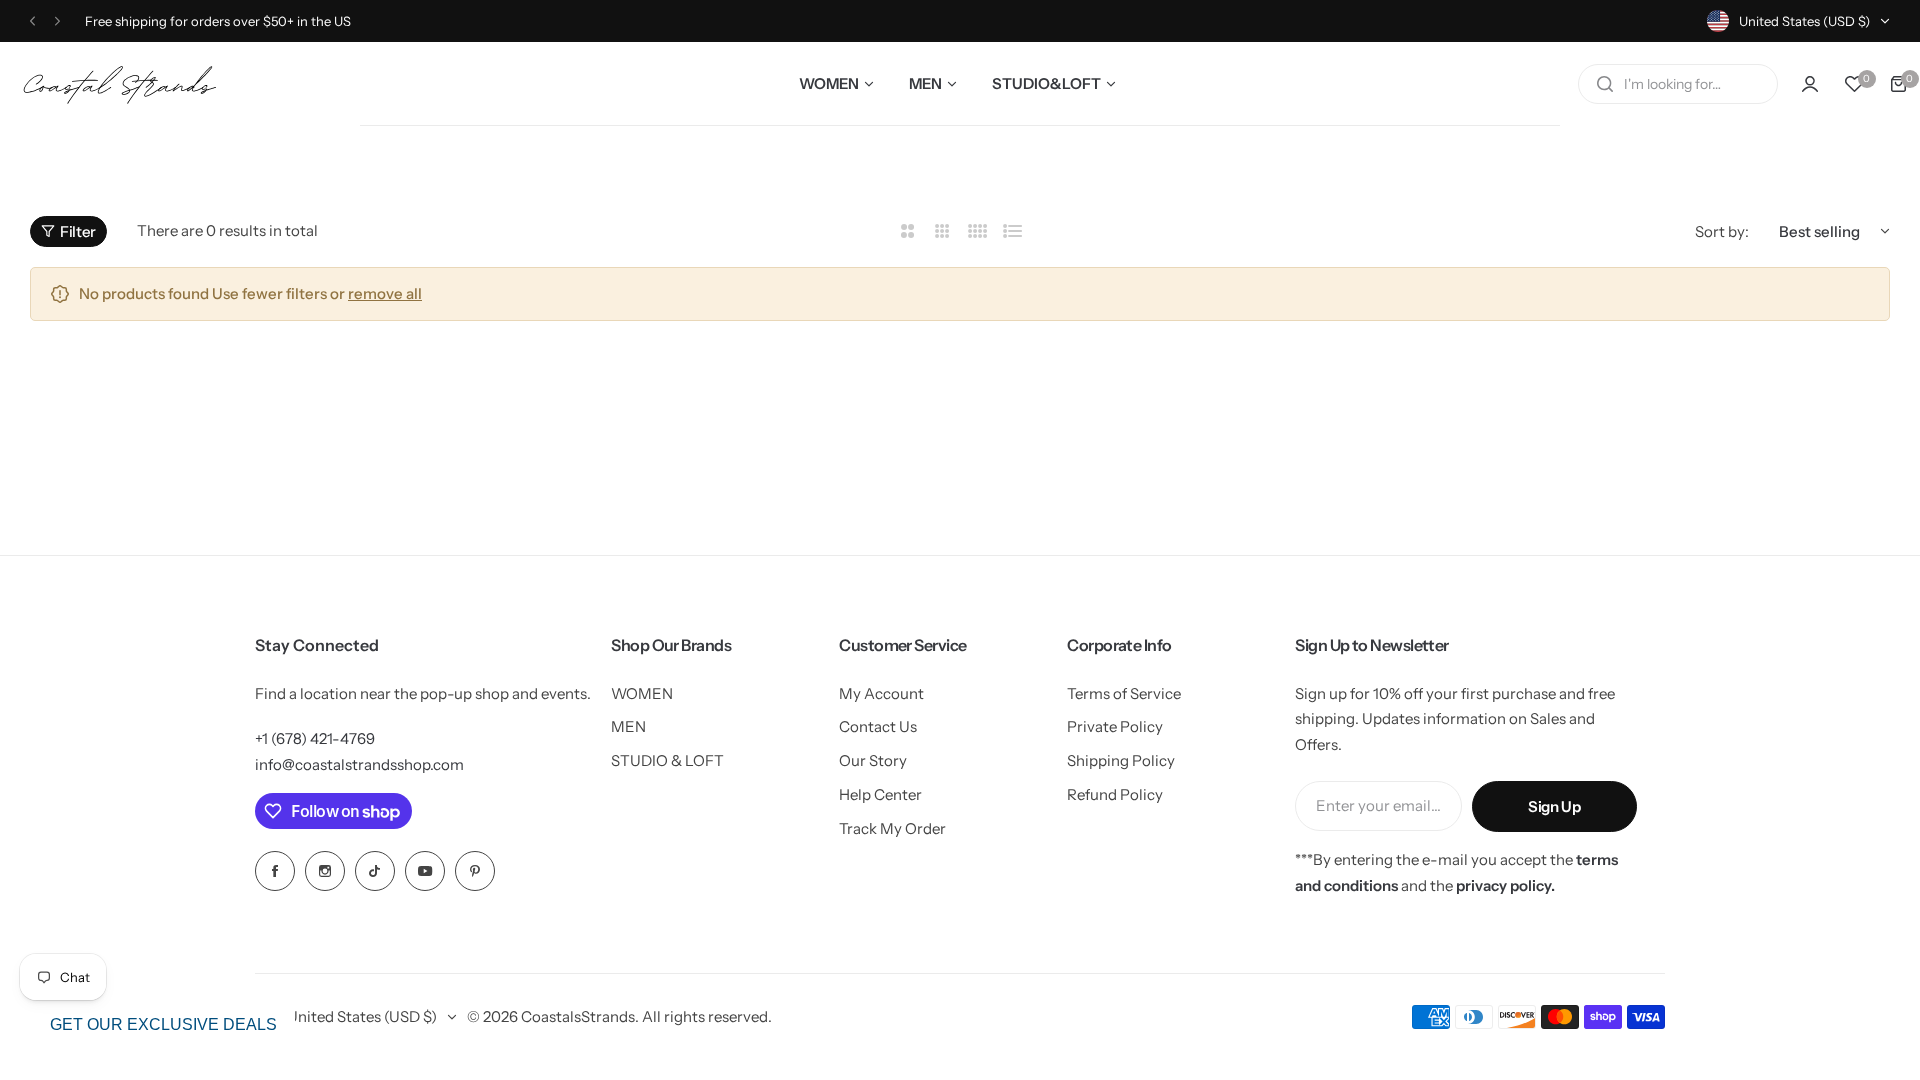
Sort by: (1722, 231)
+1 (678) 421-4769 (315, 738)
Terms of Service (1124, 693)
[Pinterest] (475, 871)
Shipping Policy (1121, 760)
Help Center (880, 794)
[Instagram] (325, 871)
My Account (881, 693)
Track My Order (892, 828)
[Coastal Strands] (125, 83)
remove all (385, 293)
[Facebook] (275, 871)
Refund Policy (1115, 794)
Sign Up (1554, 806)
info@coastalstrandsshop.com (359, 764)
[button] (32, 21)
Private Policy (1115, 726)
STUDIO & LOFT (667, 760)
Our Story (873, 760)
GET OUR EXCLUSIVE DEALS (163, 1024)
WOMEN (642, 693)
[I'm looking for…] (1605, 84)
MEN (628, 726)
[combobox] (1678, 84)
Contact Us (878, 726)
